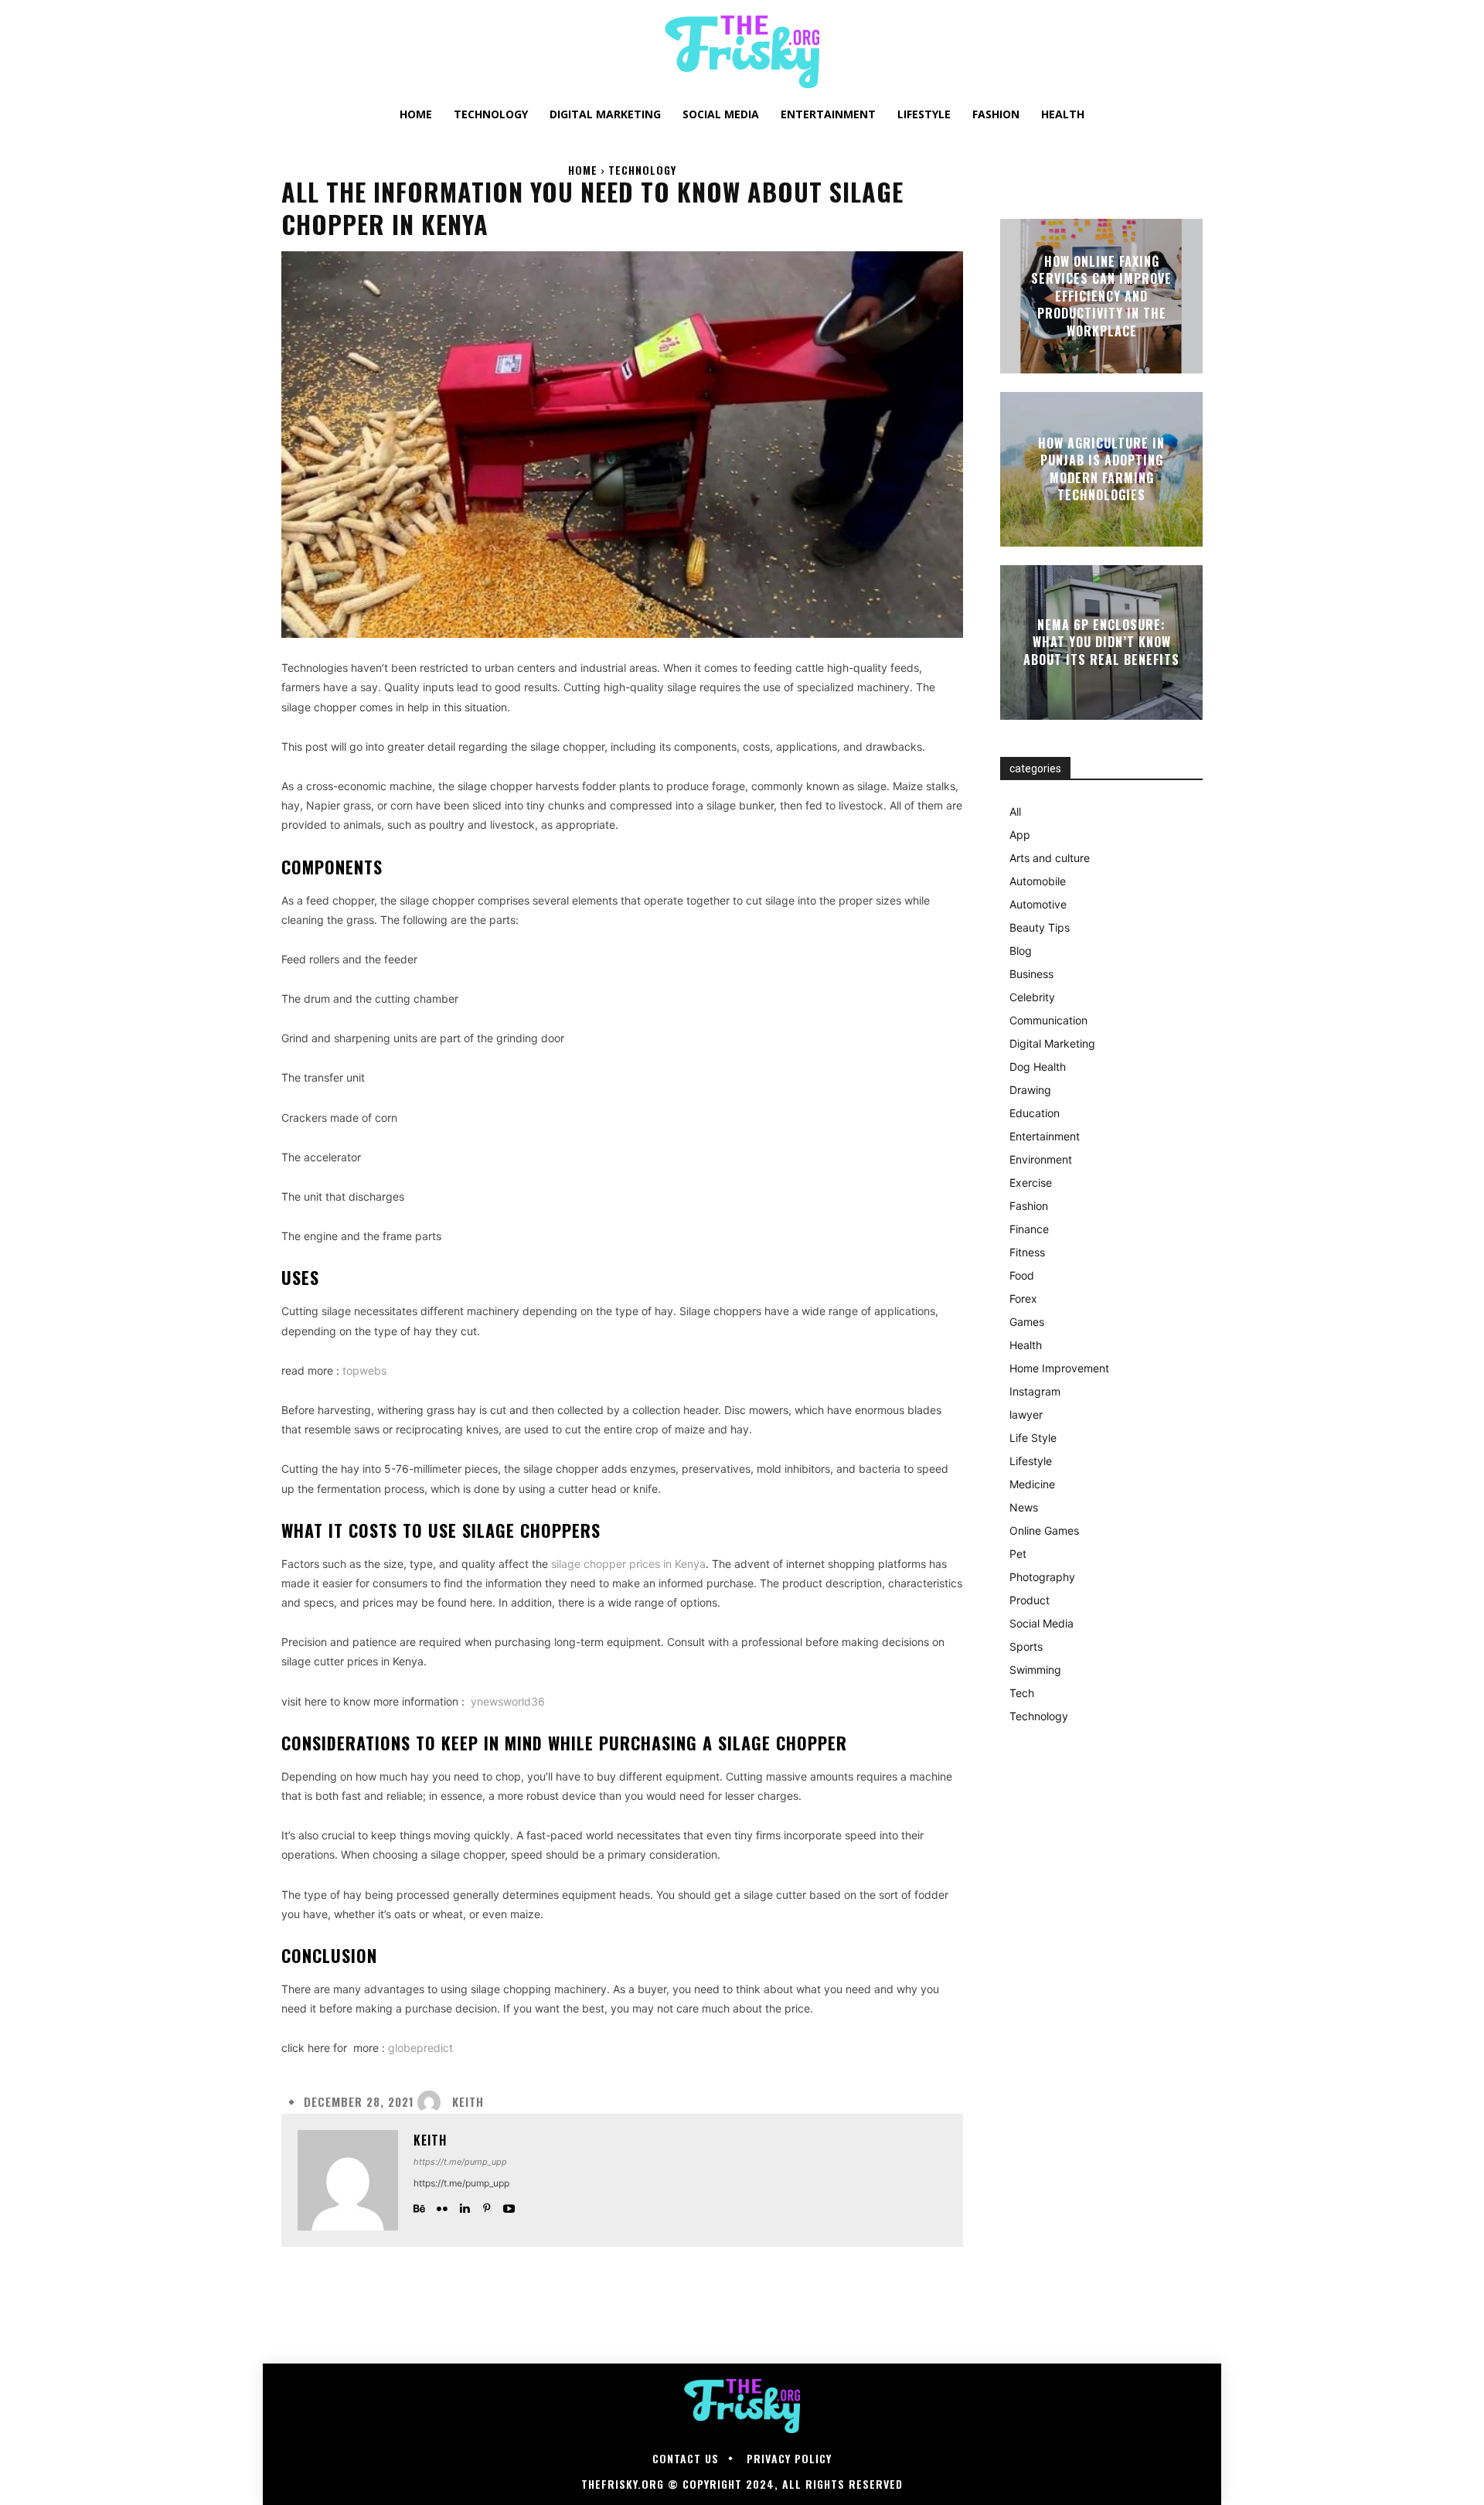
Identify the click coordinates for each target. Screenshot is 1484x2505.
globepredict (420, 2048)
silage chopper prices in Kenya (628, 1564)
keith (468, 2102)
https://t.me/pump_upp (460, 2162)
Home (583, 170)
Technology (642, 170)
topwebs (364, 1370)
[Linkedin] (464, 2205)
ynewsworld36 (506, 1701)
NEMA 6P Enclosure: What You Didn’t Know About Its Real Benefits (1101, 642)
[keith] (433, 2102)
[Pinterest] (487, 2205)
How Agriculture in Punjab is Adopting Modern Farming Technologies (1101, 469)
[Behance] (419, 2205)
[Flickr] (442, 2205)
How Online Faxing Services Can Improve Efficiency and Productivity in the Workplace (1101, 296)
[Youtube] (509, 2205)
